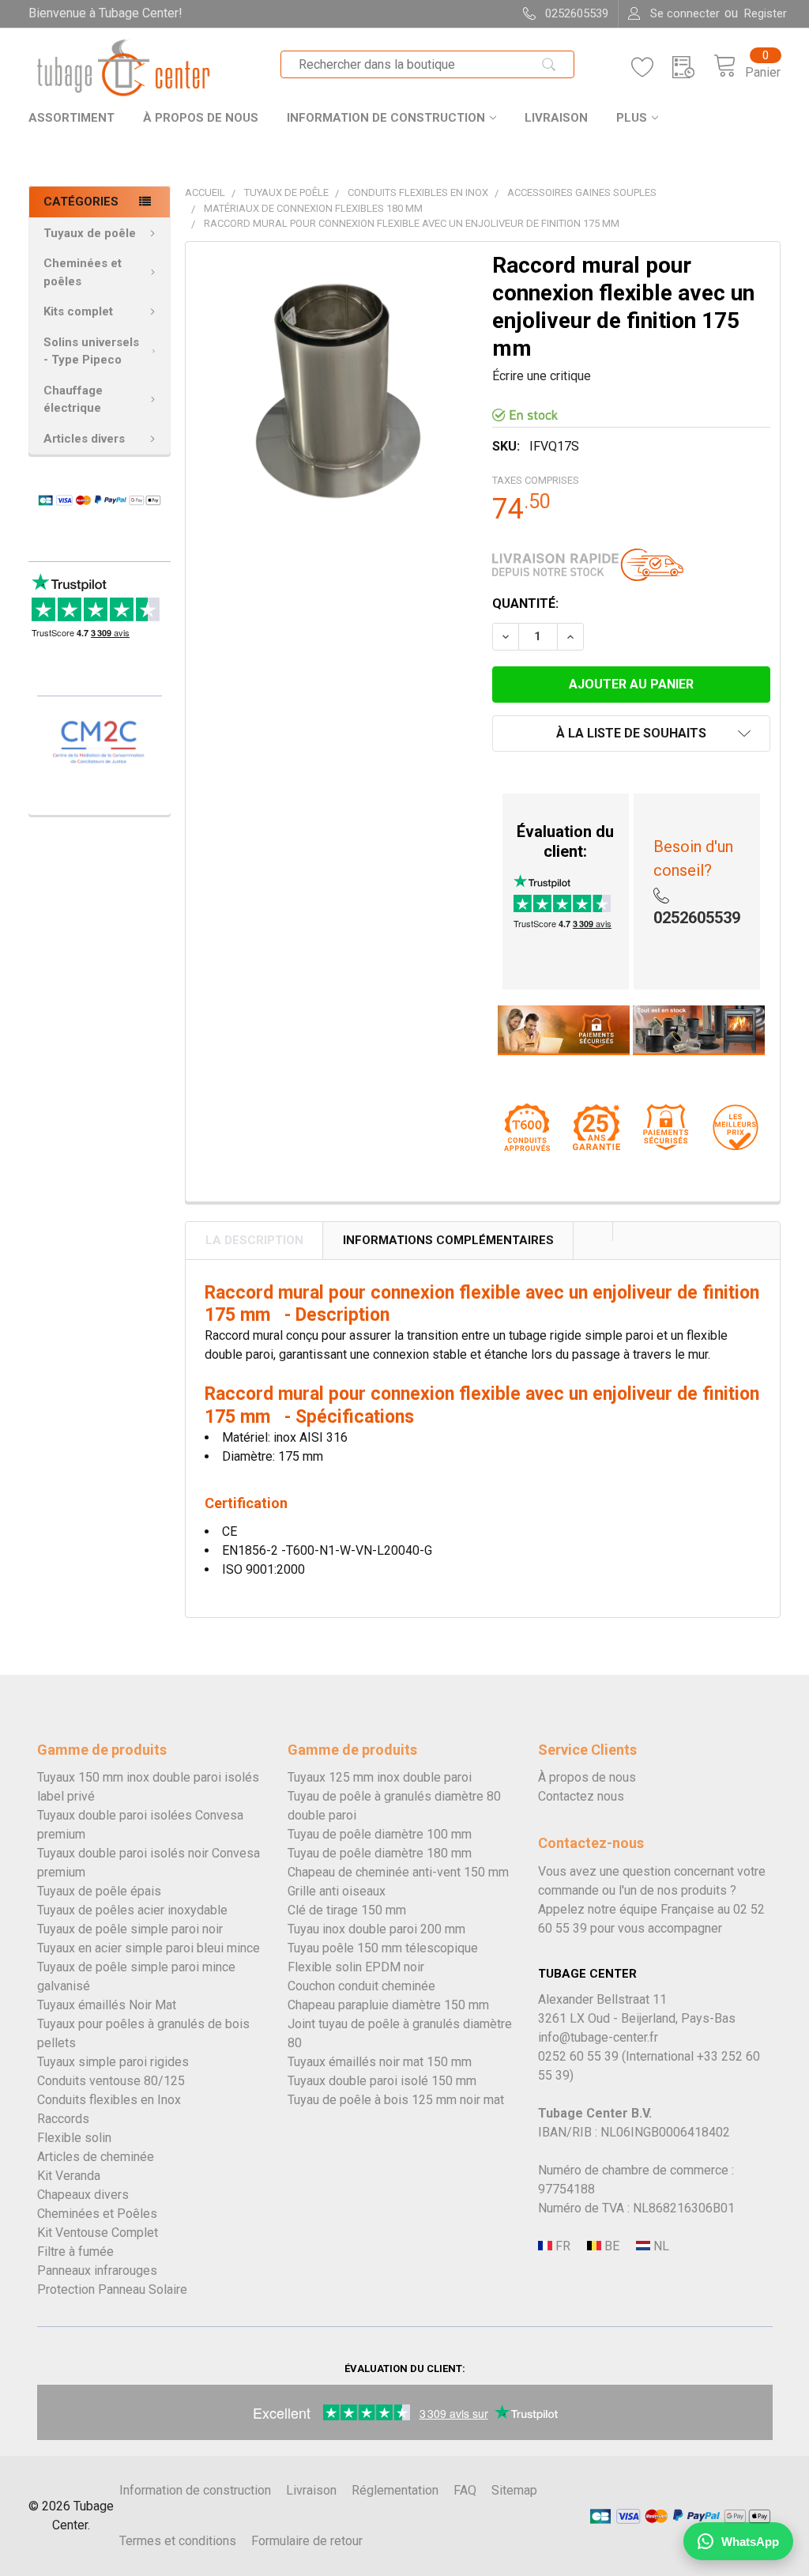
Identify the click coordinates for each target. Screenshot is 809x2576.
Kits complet (78, 311)
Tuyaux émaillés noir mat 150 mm (380, 2062)
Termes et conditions (178, 2541)
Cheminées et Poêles (97, 2214)
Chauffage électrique (73, 400)
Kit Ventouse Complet (98, 2233)
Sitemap (514, 2490)
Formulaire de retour (307, 2541)
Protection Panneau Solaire (112, 2289)
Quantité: (525, 603)
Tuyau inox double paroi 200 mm (376, 1929)
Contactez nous (581, 1796)
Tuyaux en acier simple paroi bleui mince (149, 1948)
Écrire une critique (542, 376)
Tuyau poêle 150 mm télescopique (383, 1948)
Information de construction (386, 118)
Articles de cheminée (96, 2157)
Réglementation (395, 2490)
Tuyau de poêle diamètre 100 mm (380, 1834)
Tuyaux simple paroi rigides (113, 2062)
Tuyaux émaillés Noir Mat (107, 2005)
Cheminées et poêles (83, 272)
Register (766, 13)
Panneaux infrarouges (97, 2271)
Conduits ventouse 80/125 (111, 2081)
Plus (632, 118)
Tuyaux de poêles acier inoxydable (132, 1910)
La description (254, 1240)
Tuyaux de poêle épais (99, 1891)
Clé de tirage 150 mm (347, 1910)
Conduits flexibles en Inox (109, 2100)
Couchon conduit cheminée (361, 1986)
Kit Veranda (69, 2176)
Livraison (556, 118)
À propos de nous (201, 118)
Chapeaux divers (83, 2195)
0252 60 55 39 (578, 2056)
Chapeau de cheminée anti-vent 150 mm (398, 1872)
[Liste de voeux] (652, 68)
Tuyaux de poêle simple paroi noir (130, 1929)
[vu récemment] (693, 68)
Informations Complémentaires (448, 1240)
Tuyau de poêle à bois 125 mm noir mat (396, 2100)
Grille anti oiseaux (337, 1891)
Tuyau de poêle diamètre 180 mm (380, 1853)
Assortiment (71, 118)
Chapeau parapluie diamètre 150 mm (388, 2005)
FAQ (465, 2490)
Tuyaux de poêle (90, 233)
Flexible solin (74, 2138)
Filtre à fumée (75, 2252)
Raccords (63, 2119)
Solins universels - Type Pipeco (91, 351)
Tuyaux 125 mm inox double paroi (380, 1777)
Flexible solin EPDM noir (356, 1967)
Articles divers (84, 439)
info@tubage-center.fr (598, 2037)
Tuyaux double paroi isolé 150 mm (382, 2081)
